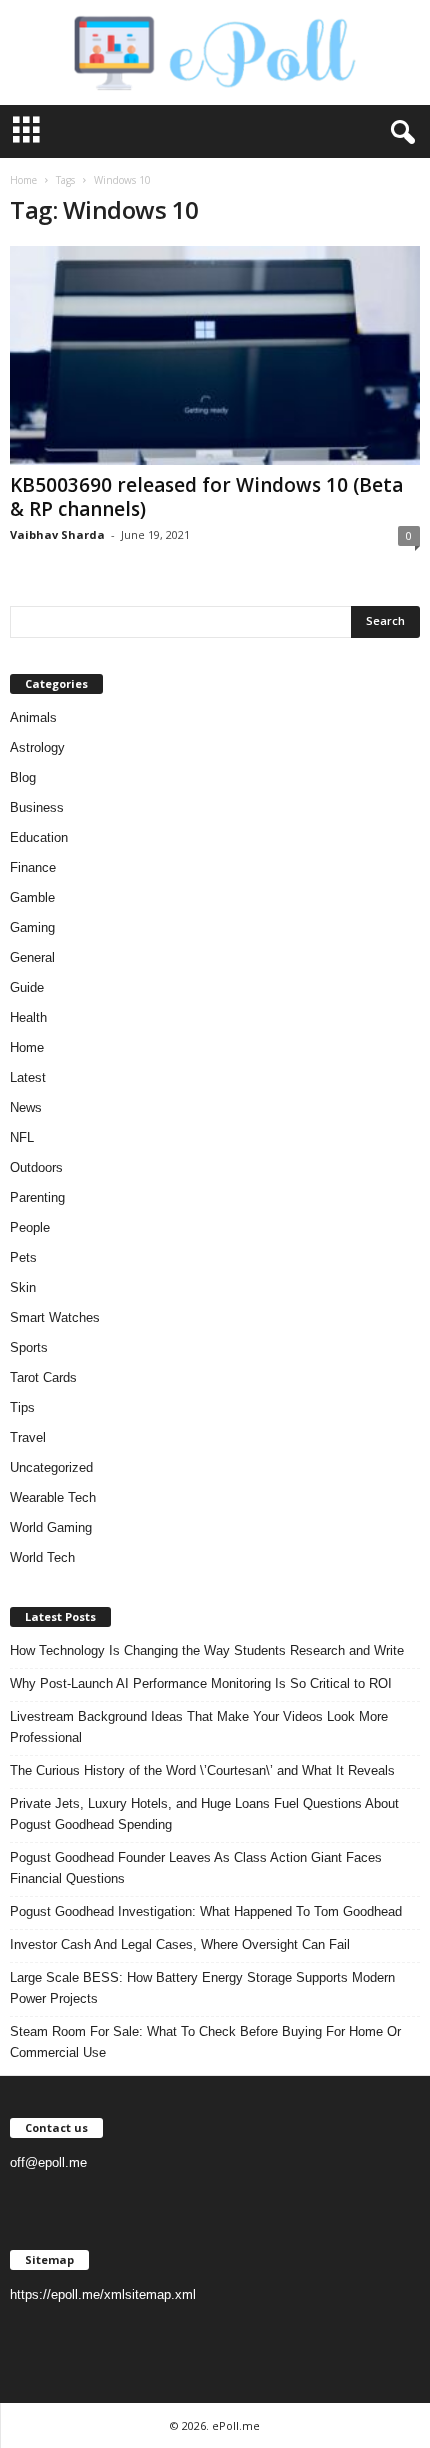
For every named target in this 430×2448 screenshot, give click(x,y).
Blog (23, 777)
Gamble (32, 897)
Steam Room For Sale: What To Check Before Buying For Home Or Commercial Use (205, 2042)
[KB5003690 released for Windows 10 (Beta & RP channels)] (215, 355)
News (26, 1107)
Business (37, 807)
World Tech (42, 1557)
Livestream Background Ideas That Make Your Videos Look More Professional (199, 1727)
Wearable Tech (53, 1497)
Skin (23, 1287)
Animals (33, 717)
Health (28, 1017)
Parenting (37, 1197)
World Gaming (51, 1527)
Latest (28, 1077)
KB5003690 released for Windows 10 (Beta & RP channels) (206, 497)
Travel (28, 1437)
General (32, 957)
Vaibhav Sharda (57, 534)
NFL (22, 1137)
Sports (29, 1347)
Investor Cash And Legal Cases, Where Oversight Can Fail (180, 1944)
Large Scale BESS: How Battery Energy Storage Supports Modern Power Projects (202, 1988)
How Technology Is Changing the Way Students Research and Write (207, 1650)
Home (23, 180)
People (30, 1227)
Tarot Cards (43, 1377)
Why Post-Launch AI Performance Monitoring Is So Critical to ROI (201, 1683)
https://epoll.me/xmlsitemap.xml (103, 2294)
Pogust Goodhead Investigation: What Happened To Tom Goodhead (206, 1911)
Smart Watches (55, 1317)
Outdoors (36, 1167)
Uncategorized (51, 1467)
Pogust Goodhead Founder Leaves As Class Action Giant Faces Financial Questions (196, 1868)
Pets (23, 1257)
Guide (27, 987)
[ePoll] (215, 52)
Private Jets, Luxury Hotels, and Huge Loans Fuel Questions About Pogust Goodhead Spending (204, 1814)
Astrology (37, 747)
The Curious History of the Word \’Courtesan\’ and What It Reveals (202, 1770)
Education (39, 837)
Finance (33, 867)
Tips (22, 1407)
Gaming (32, 927)
